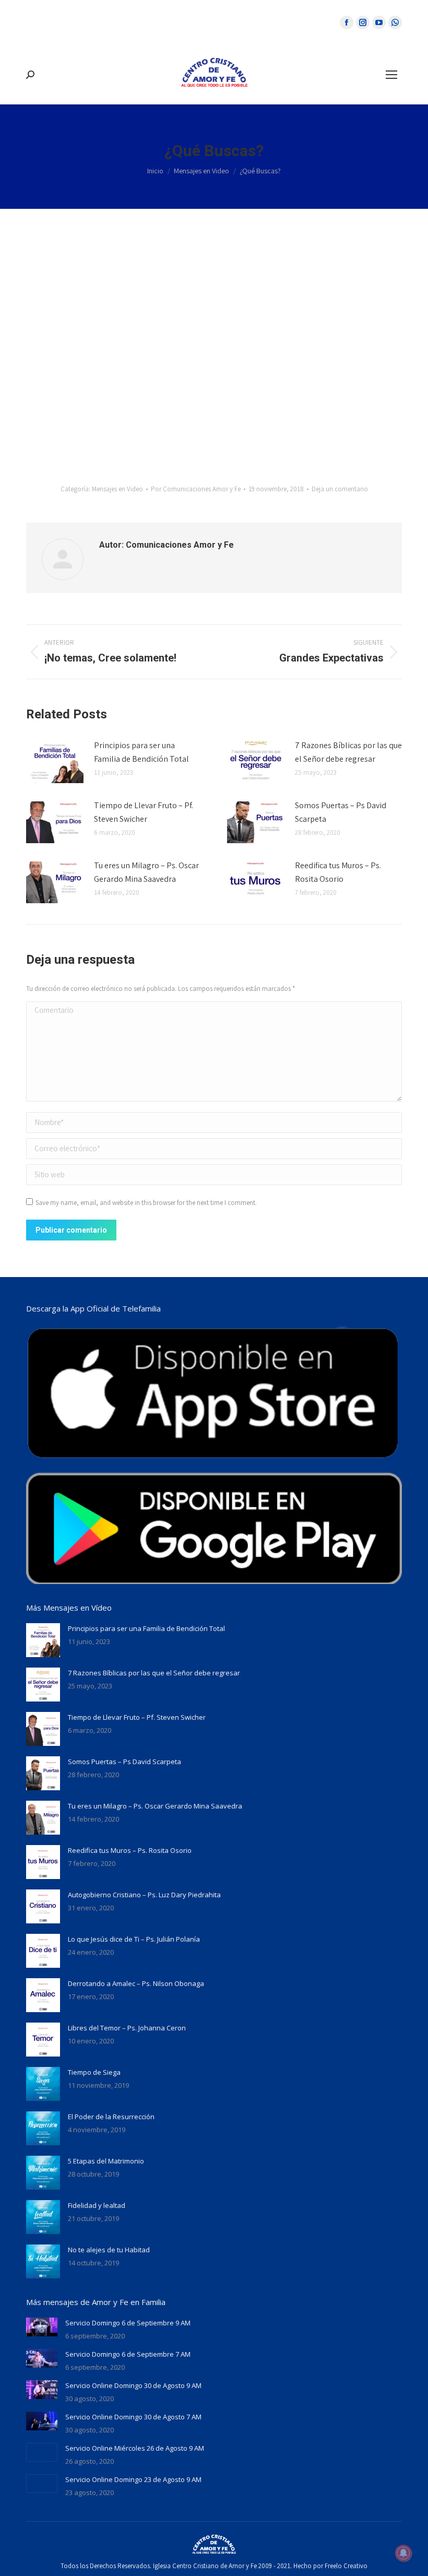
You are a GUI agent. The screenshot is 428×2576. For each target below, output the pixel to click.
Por (196, 489)
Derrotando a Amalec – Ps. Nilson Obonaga (136, 1983)
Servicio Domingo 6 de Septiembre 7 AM (128, 2354)
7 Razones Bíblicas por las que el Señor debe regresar (348, 752)
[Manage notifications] (403, 2553)
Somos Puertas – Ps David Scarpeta (341, 812)
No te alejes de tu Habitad (109, 2250)
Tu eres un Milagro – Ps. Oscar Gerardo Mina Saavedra (146, 872)
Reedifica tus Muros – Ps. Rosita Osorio (338, 872)
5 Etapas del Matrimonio (106, 2161)
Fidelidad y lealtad (97, 2205)
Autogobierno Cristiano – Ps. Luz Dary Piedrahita (144, 1895)
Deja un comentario (340, 489)
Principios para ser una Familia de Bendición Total (141, 752)
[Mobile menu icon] (391, 75)
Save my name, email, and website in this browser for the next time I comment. (146, 1203)
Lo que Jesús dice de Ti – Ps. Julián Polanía (134, 1939)
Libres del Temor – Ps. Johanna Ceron (127, 2028)
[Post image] (55, 762)
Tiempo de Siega (94, 2072)
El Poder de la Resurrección (111, 2117)
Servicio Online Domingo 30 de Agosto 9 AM (133, 2385)
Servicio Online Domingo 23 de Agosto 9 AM (133, 2479)
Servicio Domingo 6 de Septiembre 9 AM (128, 2323)
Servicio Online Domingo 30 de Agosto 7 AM (133, 2417)
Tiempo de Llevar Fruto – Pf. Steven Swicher (144, 812)
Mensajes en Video (117, 489)
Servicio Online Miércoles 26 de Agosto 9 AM (135, 2448)
